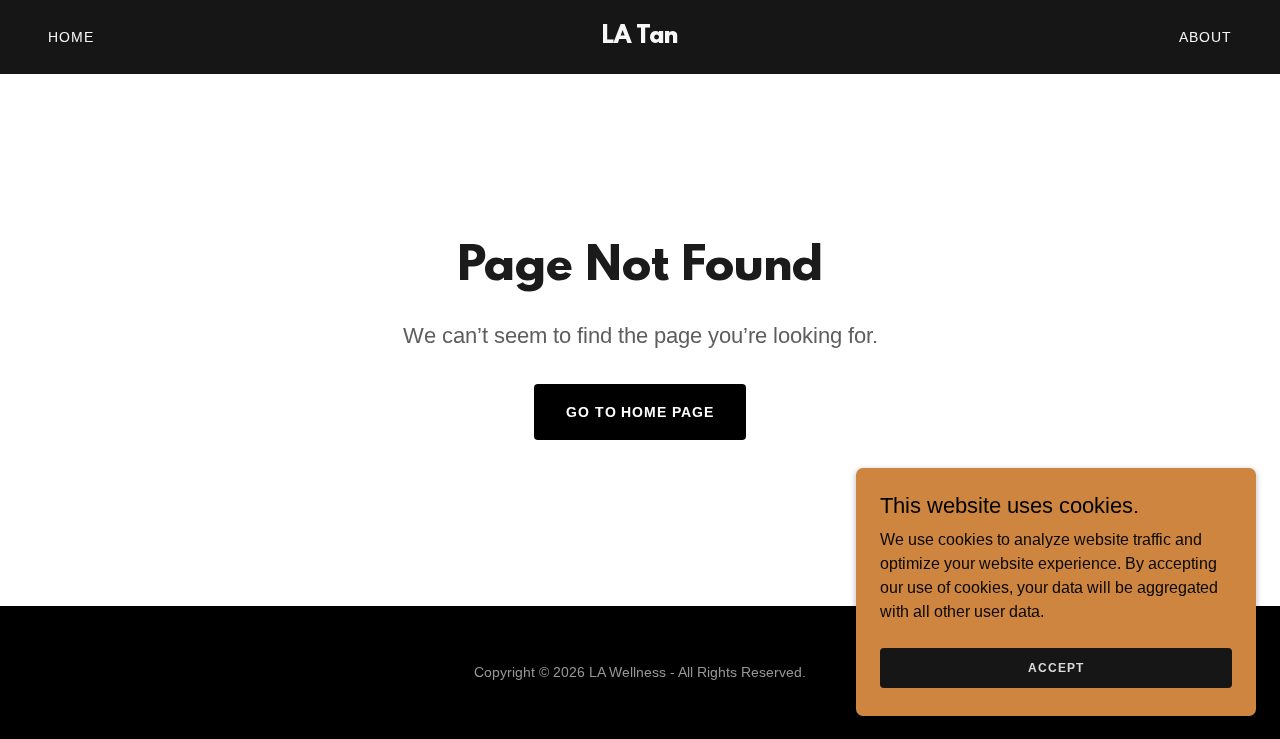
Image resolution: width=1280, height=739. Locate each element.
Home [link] (71, 37)
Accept (1055, 667)
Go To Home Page (640, 412)
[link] (640, 37)
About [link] (1205, 37)
